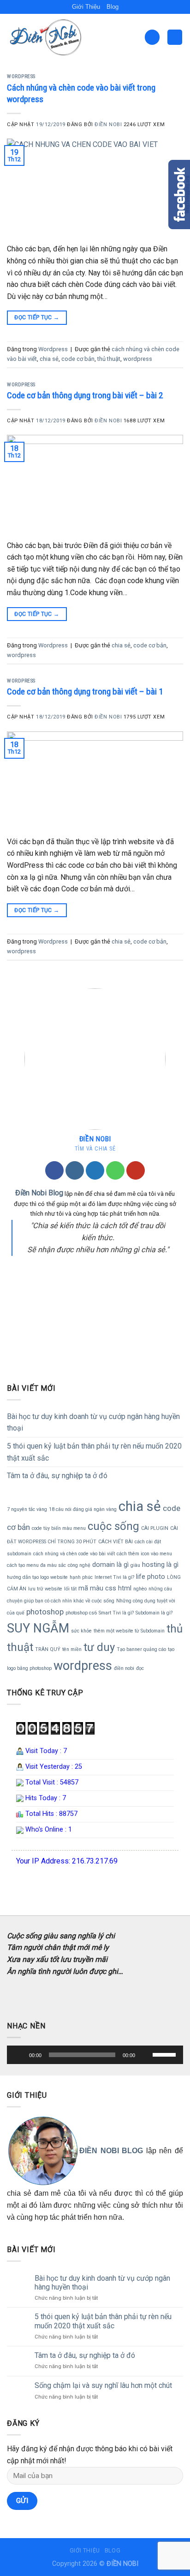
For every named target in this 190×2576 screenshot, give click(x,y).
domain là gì (110, 1565)
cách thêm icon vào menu (144, 1554)
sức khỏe (81, 1631)
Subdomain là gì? (154, 1613)
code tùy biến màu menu (59, 1528)
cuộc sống (113, 1526)
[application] (95, 2055)
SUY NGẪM (38, 1628)
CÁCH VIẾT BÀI (116, 1542)
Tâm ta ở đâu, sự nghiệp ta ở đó (57, 1476)
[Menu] (175, 37)
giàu (135, 1565)
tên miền (72, 1649)
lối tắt (70, 1589)
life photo (151, 1577)
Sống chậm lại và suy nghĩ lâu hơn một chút (103, 2385)
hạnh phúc (81, 1577)
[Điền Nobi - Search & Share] (53, 37)
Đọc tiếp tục (37, 317)
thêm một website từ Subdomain (129, 1631)
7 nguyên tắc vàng (27, 1509)
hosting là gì (160, 1565)
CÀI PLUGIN (155, 1528)
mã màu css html (105, 1588)
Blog (113, 7)
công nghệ (79, 1565)
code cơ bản (78, 359)
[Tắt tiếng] (145, 2055)
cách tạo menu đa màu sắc (36, 1565)
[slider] (82, 2055)
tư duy (99, 1647)
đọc (140, 1668)
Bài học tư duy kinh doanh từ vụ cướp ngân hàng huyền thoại (93, 1422)
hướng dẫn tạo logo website (37, 1577)
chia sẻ (49, 359)
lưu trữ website (45, 1589)
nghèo (140, 1589)
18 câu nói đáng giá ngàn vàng (83, 1509)
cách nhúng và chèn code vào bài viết (74, 1554)
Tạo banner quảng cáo (141, 1649)
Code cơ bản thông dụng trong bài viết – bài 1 (85, 691)
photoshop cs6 (81, 1613)
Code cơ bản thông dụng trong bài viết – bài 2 (85, 395)
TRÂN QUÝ (48, 1649)
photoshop (45, 1612)
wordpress (138, 359)
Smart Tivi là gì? (116, 1613)
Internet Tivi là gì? (114, 1577)
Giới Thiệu (86, 7)
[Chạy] (19, 2055)
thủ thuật (109, 359)
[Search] (152, 37)
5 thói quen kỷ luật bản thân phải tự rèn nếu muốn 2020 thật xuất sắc (94, 1452)
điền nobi (124, 1668)
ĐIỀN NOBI (108, 125)
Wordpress (21, 76)
